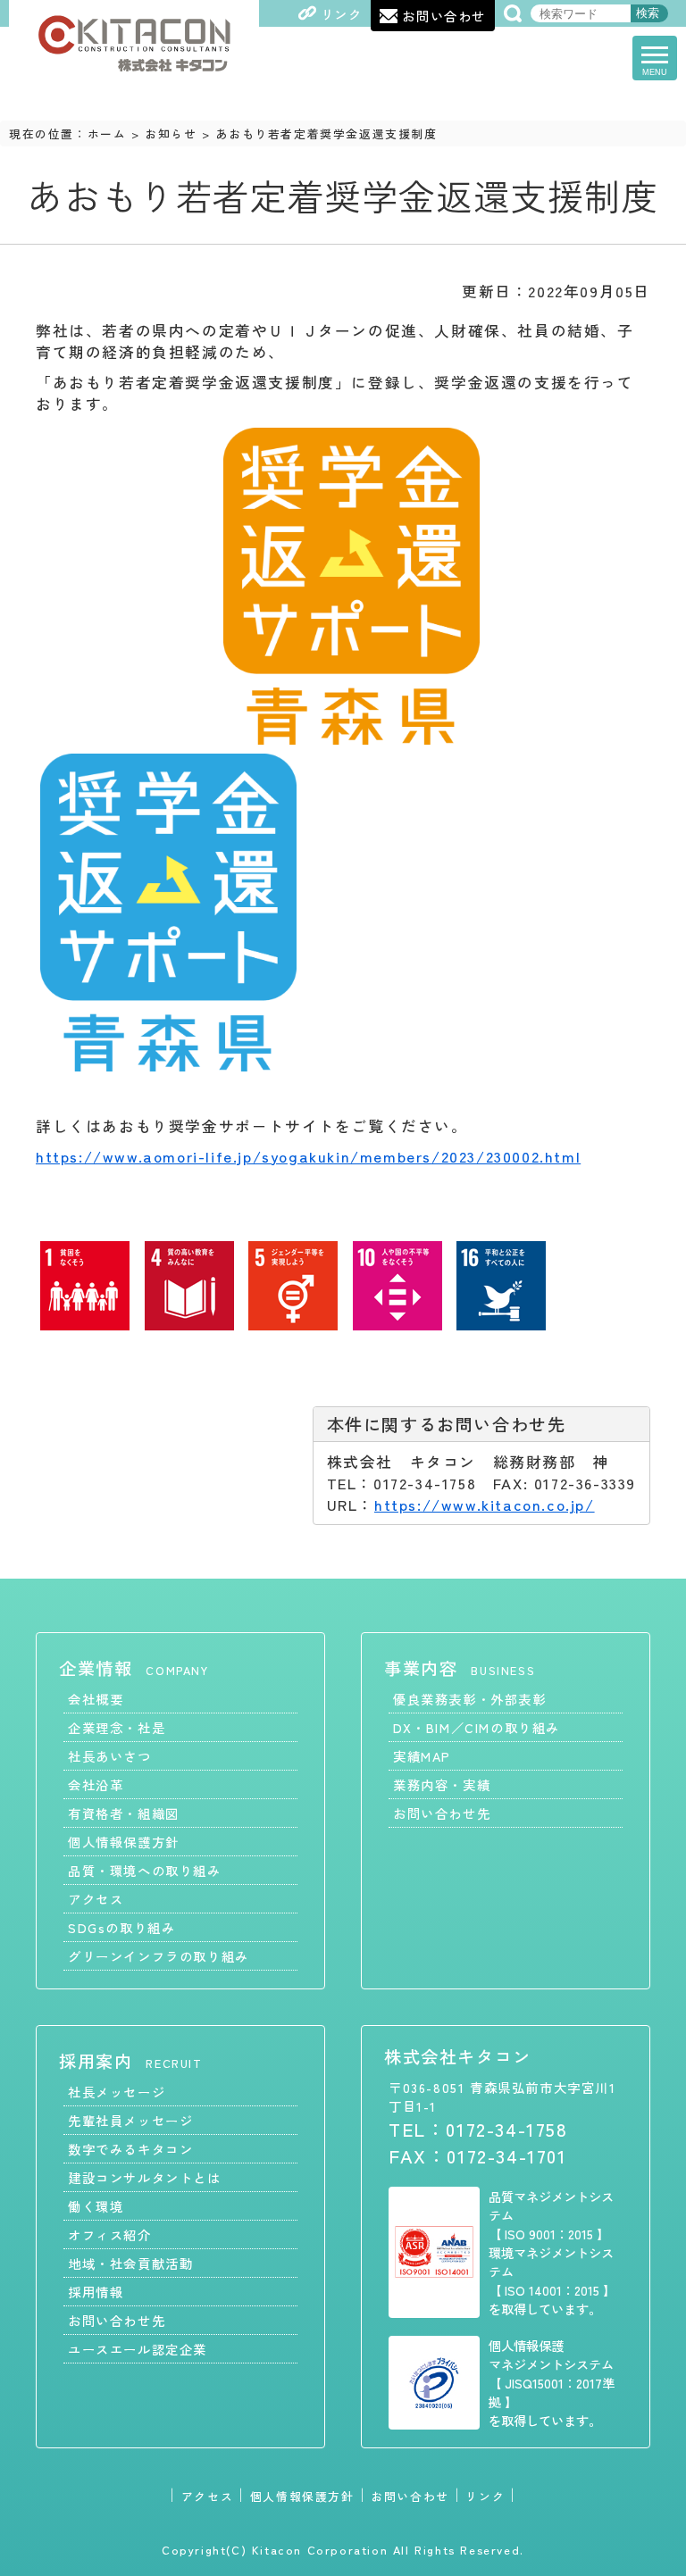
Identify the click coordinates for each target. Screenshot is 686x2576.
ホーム (107, 133)
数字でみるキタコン (130, 2149)
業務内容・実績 (442, 1784)
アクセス (96, 1899)
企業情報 (134, 1668)
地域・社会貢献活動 (130, 2263)
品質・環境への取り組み (145, 1870)
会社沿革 (96, 1784)
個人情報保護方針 (124, 1842)
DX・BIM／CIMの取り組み (477, 1727)
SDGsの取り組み (121, 1927)
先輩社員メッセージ (130, 2120)
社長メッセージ (117, 2092)
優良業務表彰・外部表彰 (470, 1699)
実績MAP (422, 1756)
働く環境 (96, 2206)
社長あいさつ (110, 1756)
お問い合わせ (410, 2496)
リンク (485, 2496)
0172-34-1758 (506, 2129)
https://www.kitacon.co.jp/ (485, 1505)
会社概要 (96, 1699)
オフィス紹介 (110, 2234)
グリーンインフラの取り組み (159, 1956)
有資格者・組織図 (124, 1813)
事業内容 (460, 1668)
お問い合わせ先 (442, 1813)
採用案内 (131, 2061)
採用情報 (96, 2292)
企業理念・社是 (117, 1727)
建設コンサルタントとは (145, 2177)
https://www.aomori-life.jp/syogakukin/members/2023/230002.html (308, 1156)
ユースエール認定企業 (138, 2349)
